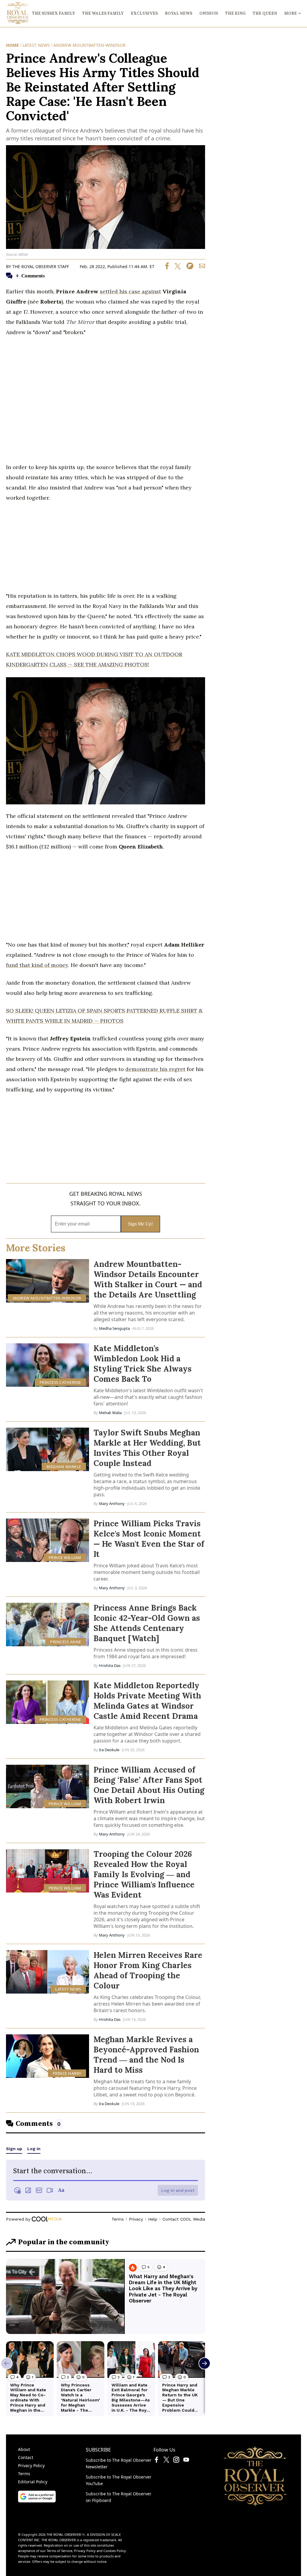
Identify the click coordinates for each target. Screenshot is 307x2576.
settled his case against (130, 291)
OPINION (209, 13)
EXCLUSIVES (144, 13)
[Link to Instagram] (176, 2461)
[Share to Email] (200, 268)
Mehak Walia (110, 1413)
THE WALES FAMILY (103, 13)
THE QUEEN (265, 13)
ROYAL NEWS (179, 13)
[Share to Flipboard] (188, 268)
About (24, 2449)
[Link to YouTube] (186, 2461)
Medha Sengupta (114, 1328)
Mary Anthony (112, 1503)
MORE (291, 13)
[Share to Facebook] (167, 268)
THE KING (235, 13)
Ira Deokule (109, 1750)
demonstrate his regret (155, 1069)
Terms (24, 2474)
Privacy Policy (31, 2465)
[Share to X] (175, 268)
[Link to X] (166, 2461)
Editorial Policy (33, 2482)
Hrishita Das (110, 1665)
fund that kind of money (37, 965)
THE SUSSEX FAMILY (54, 13)
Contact (26, 2457)
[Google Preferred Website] (37, 2501)
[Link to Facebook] (156, 2461)
